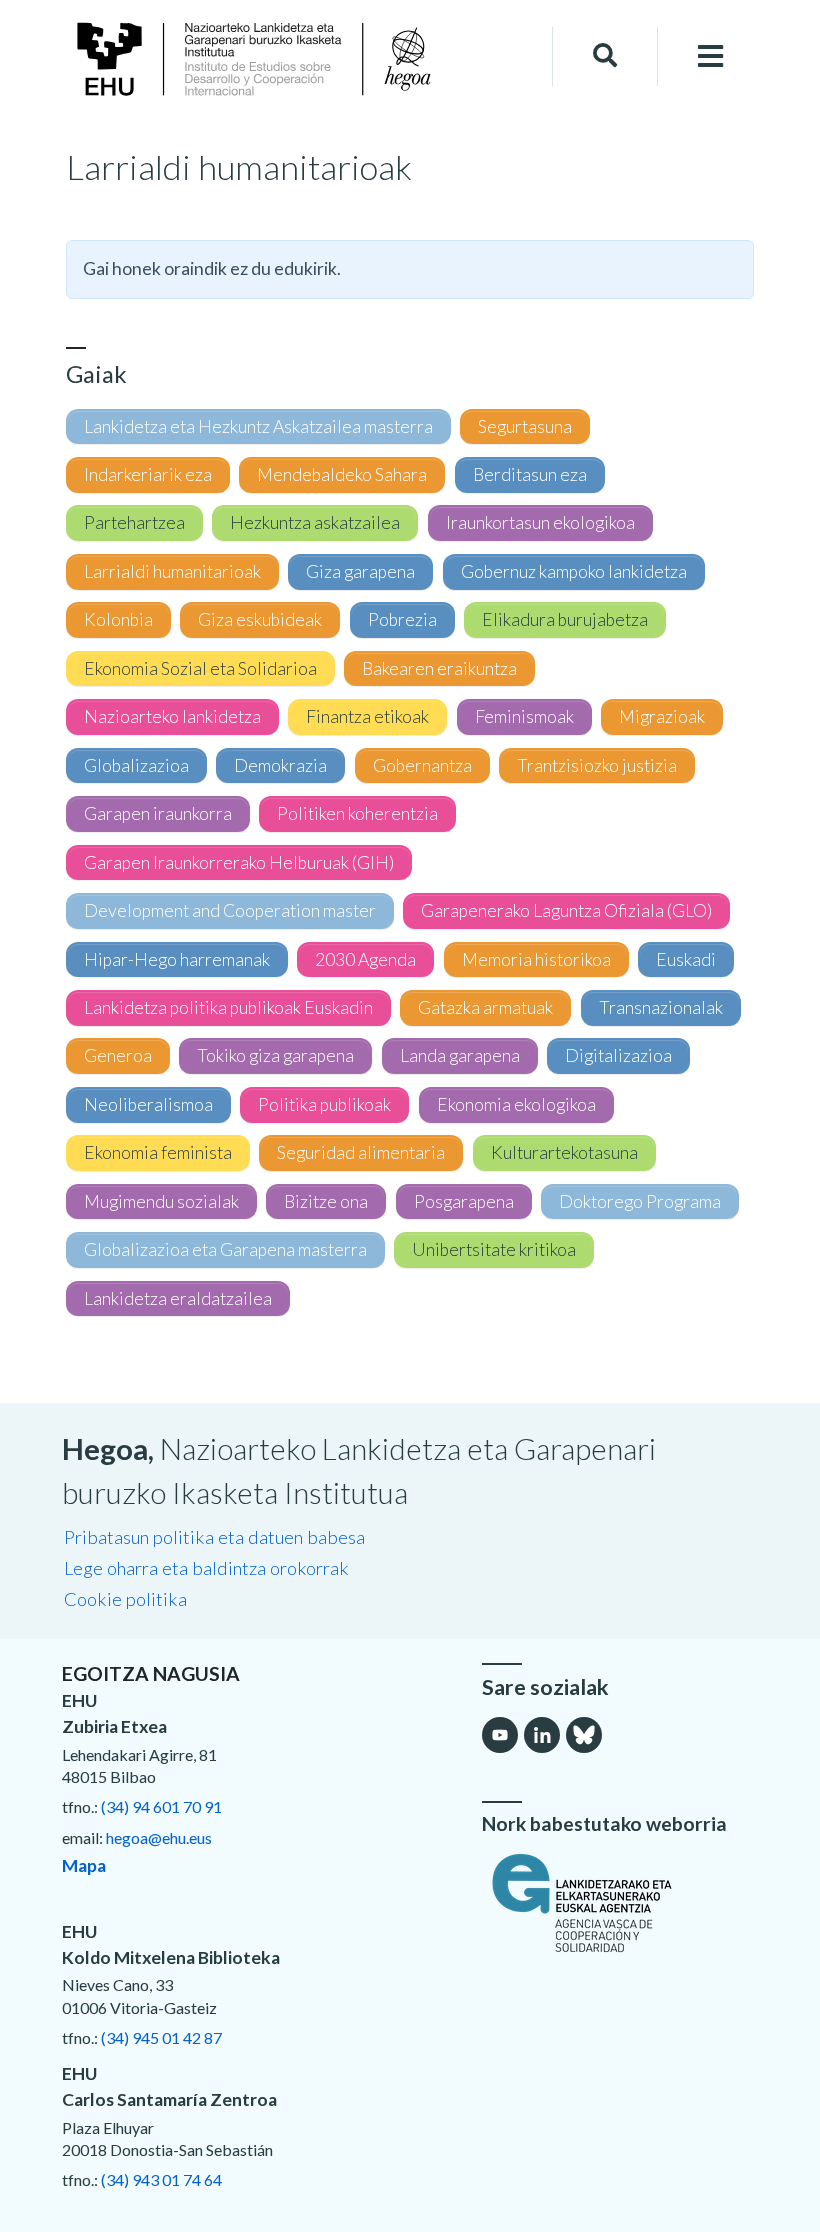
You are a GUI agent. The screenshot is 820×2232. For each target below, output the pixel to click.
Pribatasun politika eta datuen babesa (214, 1537)
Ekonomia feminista (158, 1152)
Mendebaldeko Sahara (342, 474)
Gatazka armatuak (485, 1007)
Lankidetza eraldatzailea (178, 1298)
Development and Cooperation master (230, 910)
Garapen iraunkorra (158, 813)
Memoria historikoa (536, 959)
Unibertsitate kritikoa (494, 1249)
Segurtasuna (525, 426)
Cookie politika (125, 1599)
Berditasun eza (530, 474)
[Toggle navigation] (711, 56)
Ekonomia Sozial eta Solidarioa (200, 668)
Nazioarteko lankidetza (172, 716)
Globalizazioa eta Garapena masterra (225, 1249)
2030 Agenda (365, 959)
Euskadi (686, 959)
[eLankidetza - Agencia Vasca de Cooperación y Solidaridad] (620, 1903)
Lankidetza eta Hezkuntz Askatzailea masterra (258, 426)
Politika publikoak (324, 1104)
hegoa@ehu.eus (159, 1837)
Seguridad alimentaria (361, 1152)
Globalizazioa (136, 765)
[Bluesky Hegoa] (584, 1735)
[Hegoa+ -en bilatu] (605, 56)
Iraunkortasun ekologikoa (540, 522)
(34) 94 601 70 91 (161, 1806)
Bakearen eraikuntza (439, 668)
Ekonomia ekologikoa (516, 1104)
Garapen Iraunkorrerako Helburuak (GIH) (239, 862)
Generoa (118, 1055)
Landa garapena (460, 1055)
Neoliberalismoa (148, 1104)
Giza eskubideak (260, 619)
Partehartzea (134, 522)
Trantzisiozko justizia (597, 765)
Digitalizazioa (618, 1055)
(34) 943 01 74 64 (161, 2179)
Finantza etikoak (367, 716)
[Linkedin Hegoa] (542, 1735)
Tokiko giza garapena (275, 1055)
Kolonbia (118, 619)
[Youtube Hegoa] (500, 1735)
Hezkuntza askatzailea (315, 522)
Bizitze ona (326, 1201)
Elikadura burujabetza (565, 619)
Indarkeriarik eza (148, 474)
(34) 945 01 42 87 (161, 2037)
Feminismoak (524, 716)
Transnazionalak (661, 1007)
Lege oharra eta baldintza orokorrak (206, 1568)
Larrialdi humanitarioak (172, 571)
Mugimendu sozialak (161, 1201)
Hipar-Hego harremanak (177, 959)
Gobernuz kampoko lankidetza (574, 571)
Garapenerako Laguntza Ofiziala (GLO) (566, 910)
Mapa (84, 1865)
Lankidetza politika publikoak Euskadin (228, 1007)
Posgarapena (464, 1201)
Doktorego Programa (640, 1201)
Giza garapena (360, 571)
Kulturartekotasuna (564, 1152)
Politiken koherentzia (357, 813)
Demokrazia (280, 765)
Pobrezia (402, 619)
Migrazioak (662, 716)
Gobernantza (422, 765)
